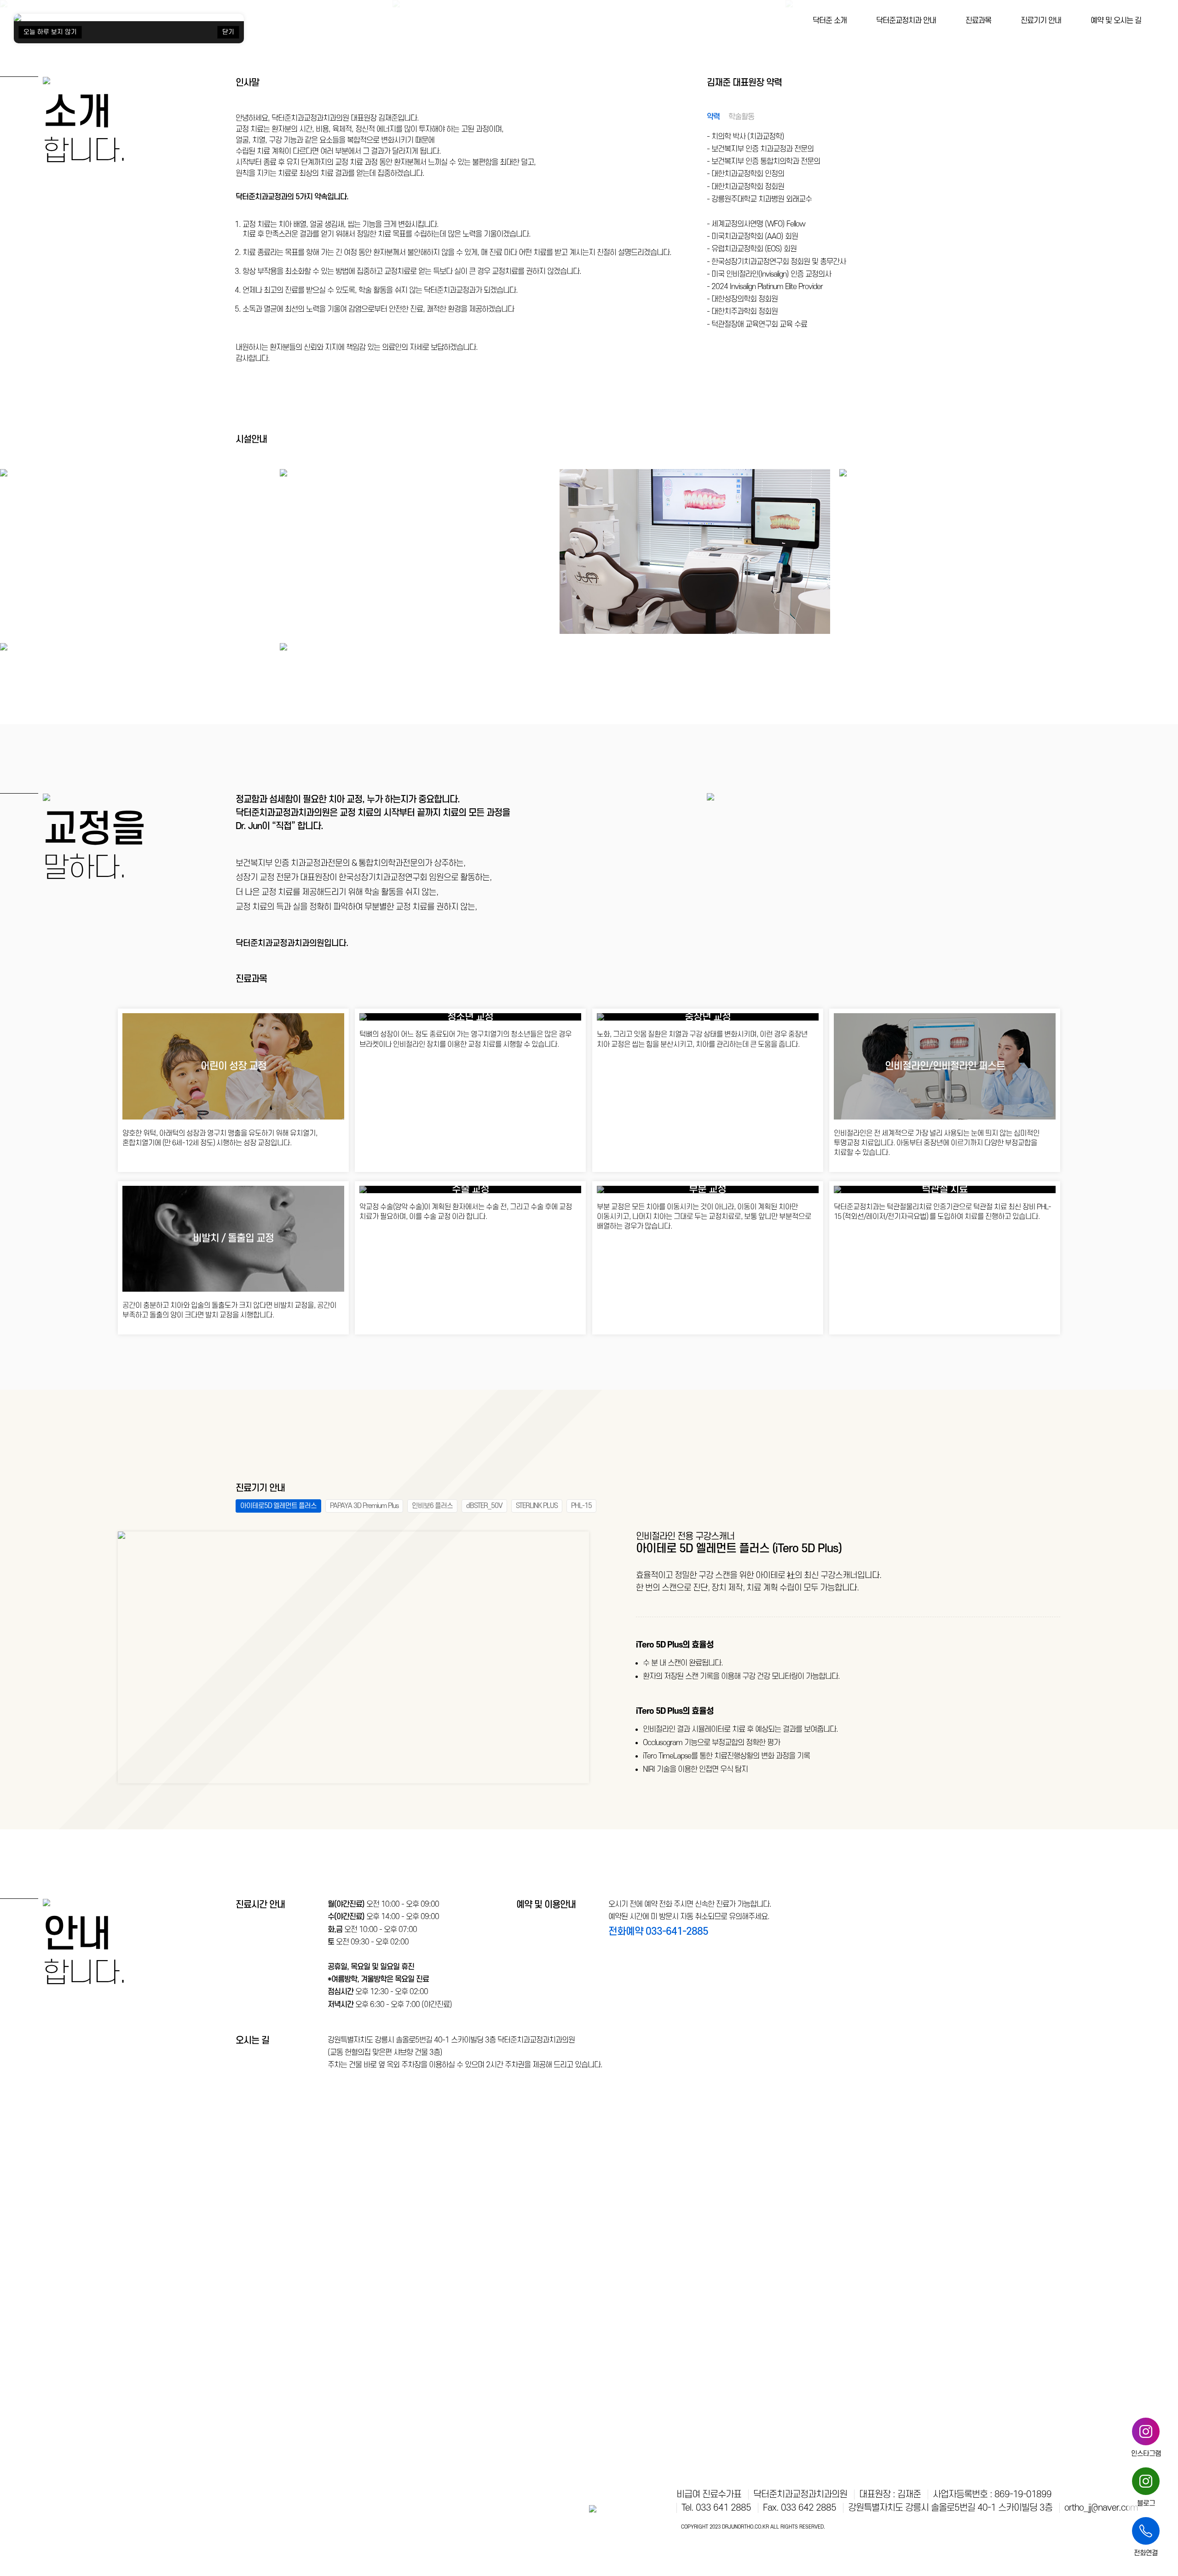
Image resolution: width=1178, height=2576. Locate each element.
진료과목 (978, 21)
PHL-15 (581, 1506)
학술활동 (741, 117)
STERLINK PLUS (537, 1506)
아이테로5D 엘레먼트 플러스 (278, 1506)
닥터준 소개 (830, 21)
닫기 (228, 32)
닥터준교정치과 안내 (906, 21)
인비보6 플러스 (432, 1506)
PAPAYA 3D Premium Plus (364, 1506)
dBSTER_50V (484, 1506)
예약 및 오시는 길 (1116, 21)
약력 (713, 117)
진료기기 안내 (1041, 21)
